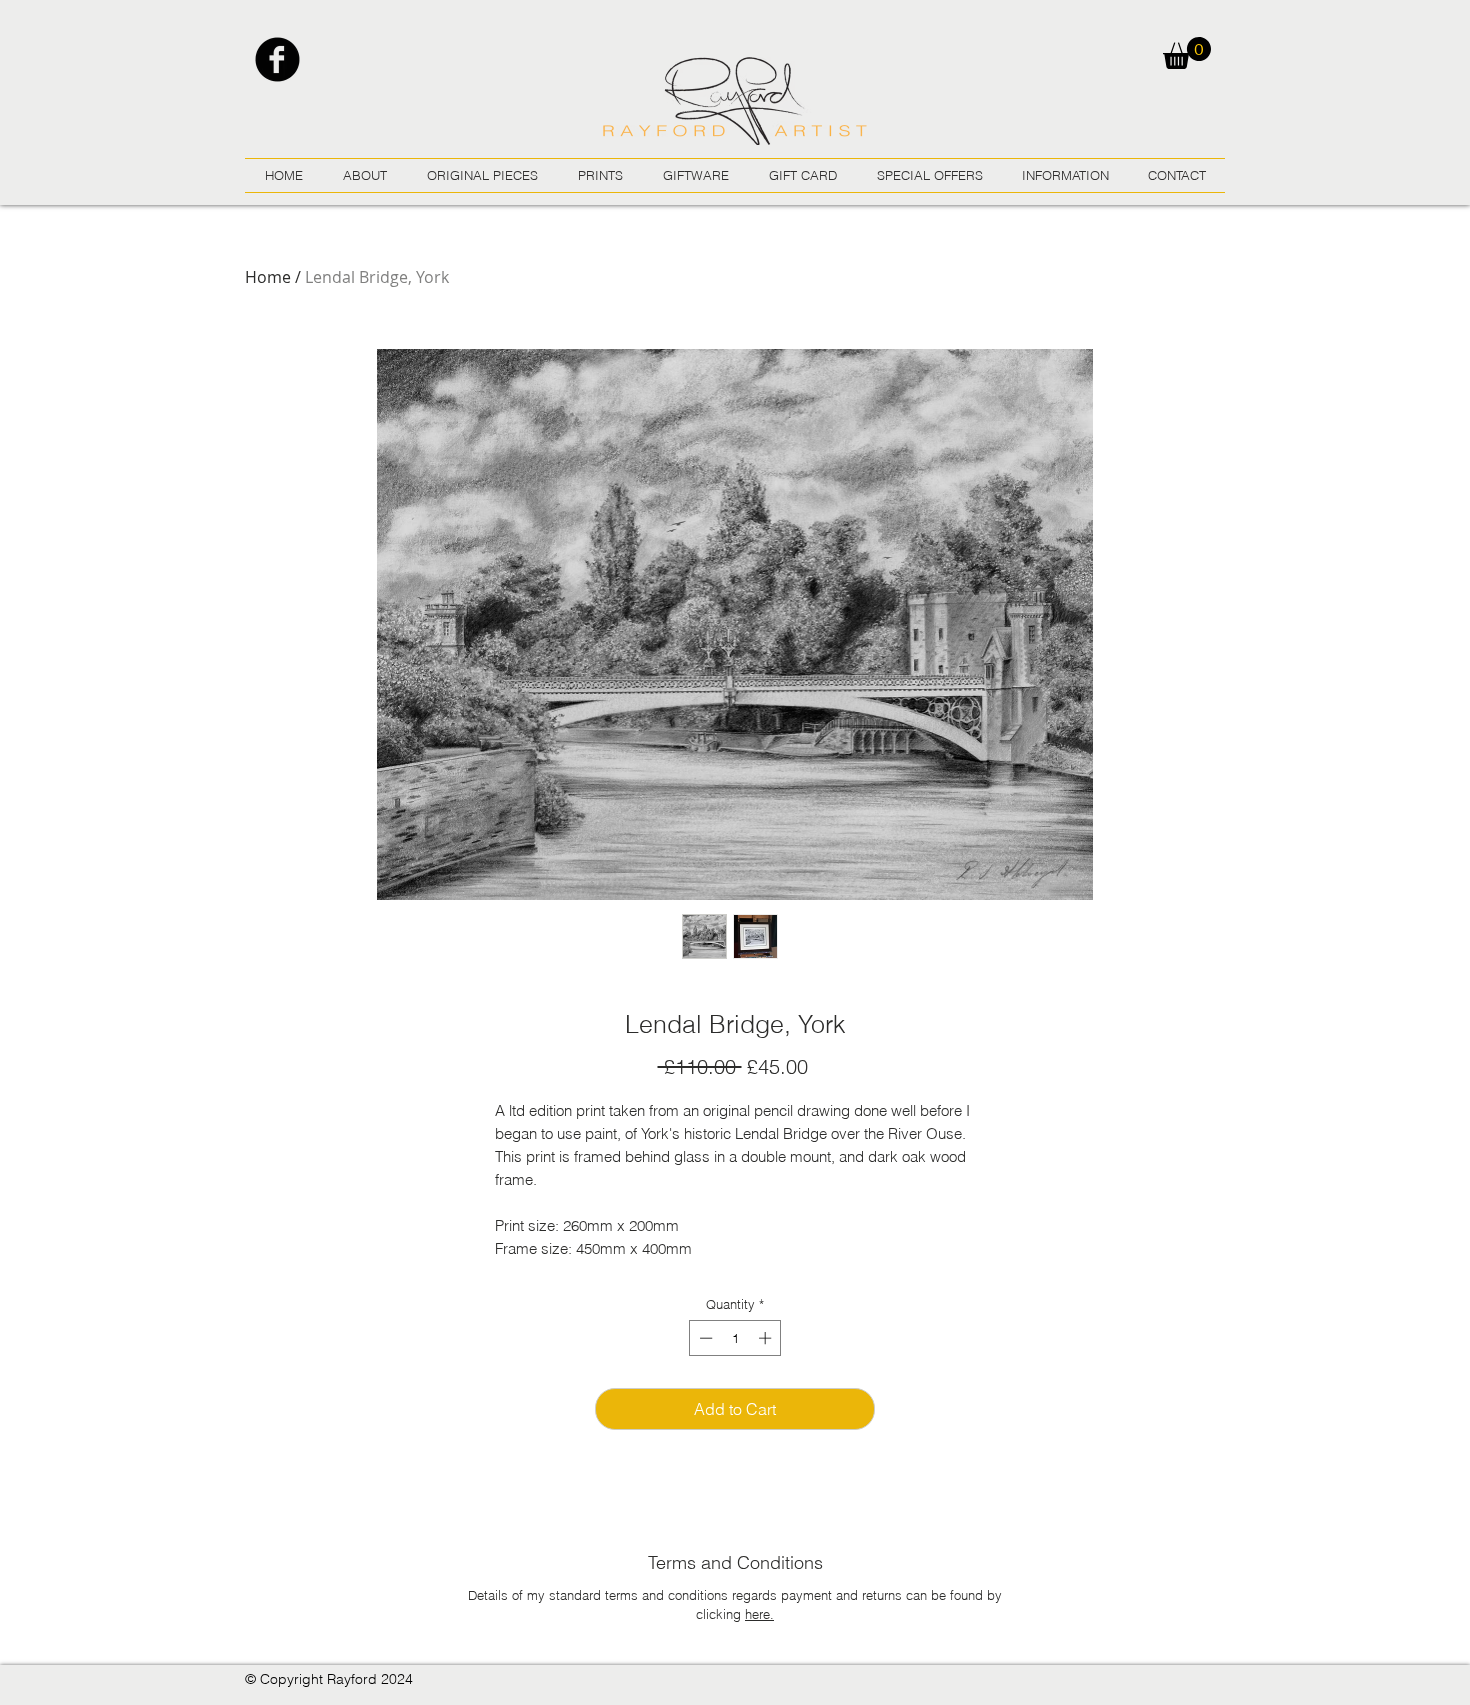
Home (268, 277)
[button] (1187, 53)
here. (759, 1614)
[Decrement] (704, 1338)
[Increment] (767, 1338)
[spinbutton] (735, 1338)
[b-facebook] (277, 59)
